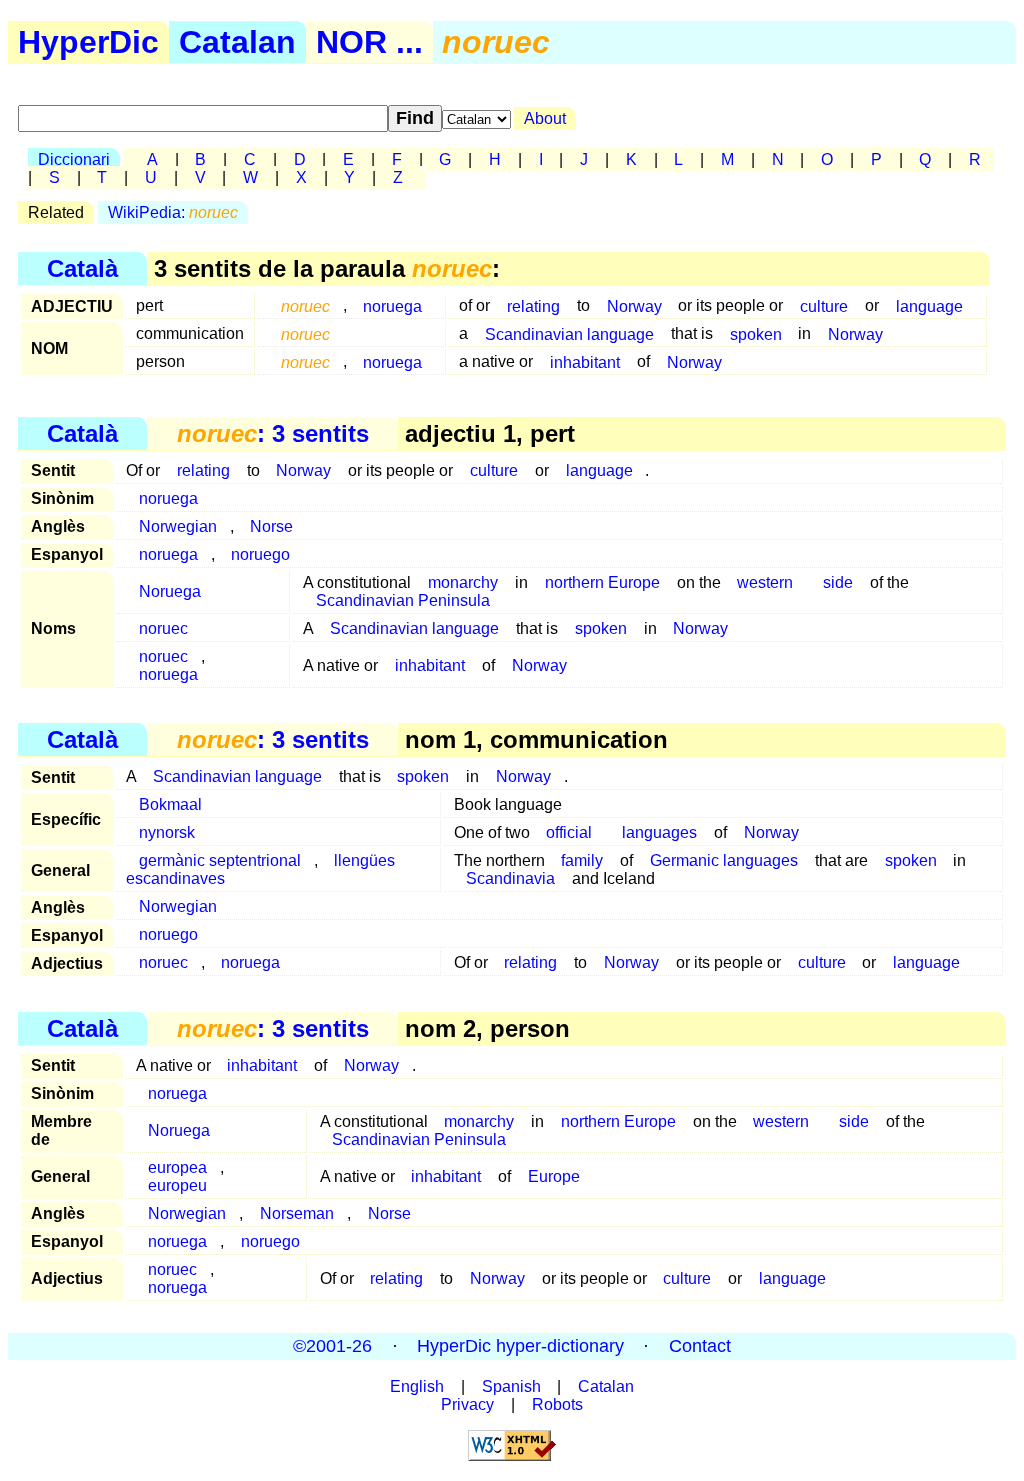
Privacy (467, 1404)
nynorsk (167, 832)
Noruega (170, 591)
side (838, 582)
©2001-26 (332, 1346)
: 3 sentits (273, 433)
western (765, 582)
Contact (700, 1346)
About (545, 118)
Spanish (511, 1386)
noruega (392, 305)
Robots (557, 1404)
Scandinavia (510, 878)
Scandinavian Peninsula (403, 600)
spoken (756, 333)
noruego (260, 554)
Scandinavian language (569, 333)
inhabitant (585, 361)
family (582, 860)
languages (659, 832)
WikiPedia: (173, 212)
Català (82, 268)
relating (533, 305)
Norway (634, 305)
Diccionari (74, 159)
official (569, 832)
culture (824, 305)
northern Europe (602, 582)
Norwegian (178, 526)
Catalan (237, 42)
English (417, 1386)
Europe (554, 1176)
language (929, 305)
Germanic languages (724, 860)
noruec (163, 628)
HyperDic (88, 42)
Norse (271, 526)
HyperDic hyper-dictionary (520, 1346)
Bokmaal (170, 804)
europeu (177, 1185)
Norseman (297, 1213)
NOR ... (369, 42)
